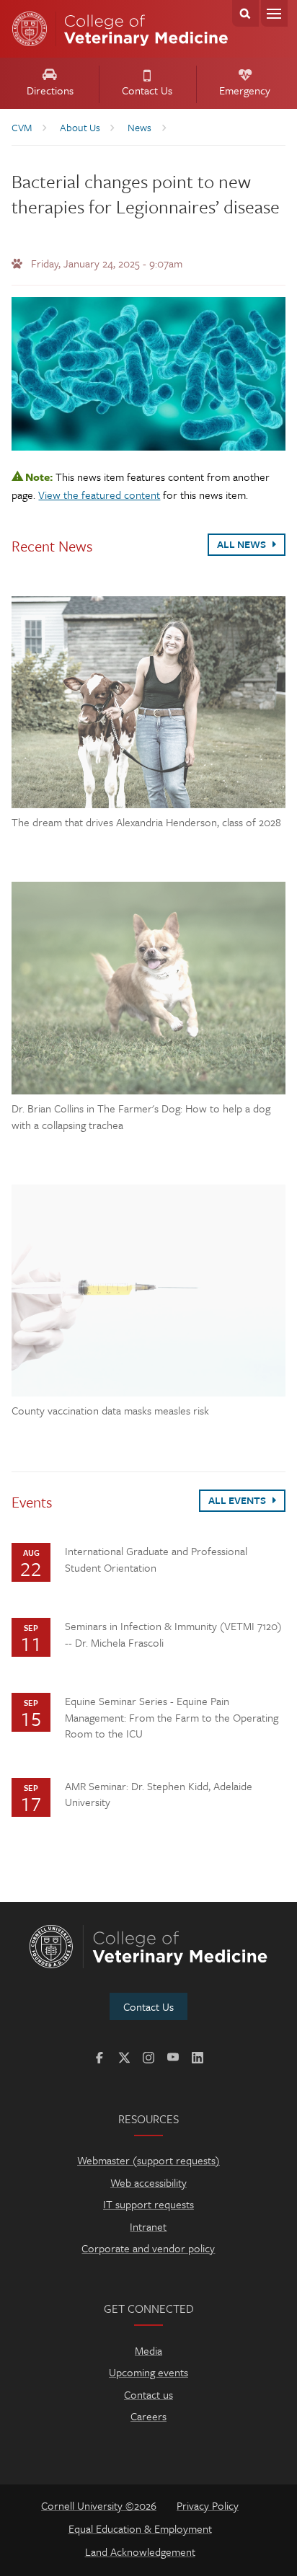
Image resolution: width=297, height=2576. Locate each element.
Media (148, 2350)
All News (243, 544)
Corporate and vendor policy (148, 2248)
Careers (148, 2416)
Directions (50, 90)
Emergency (245, 90)
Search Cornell (245, 13)
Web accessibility (148, 2182)
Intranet (148, 2226)
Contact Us (147, 90)
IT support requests (148, 2204)
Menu (274, 13)
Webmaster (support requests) (148, 2160)
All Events (238, 1500)
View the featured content (99, 495)
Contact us (148, 2394)
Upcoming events (148, 2372)
